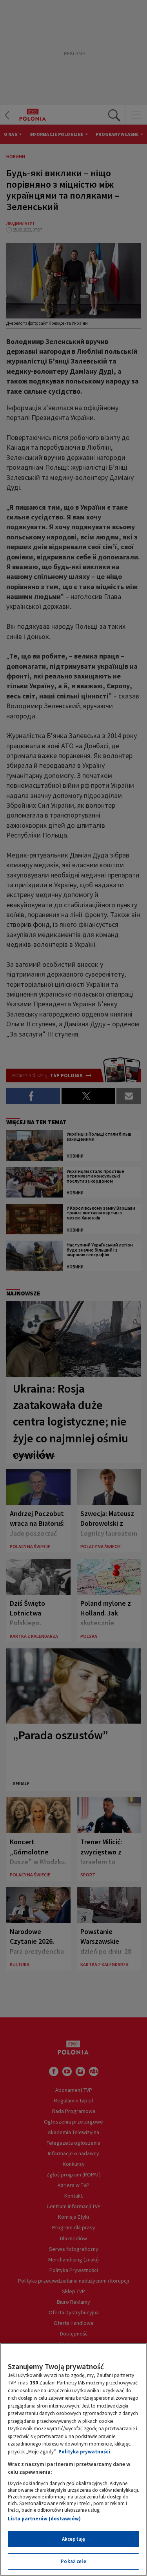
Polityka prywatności (84, 2452)
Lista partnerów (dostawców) (44, 2519)
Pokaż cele (73, 2561)
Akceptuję (73, 2539)
